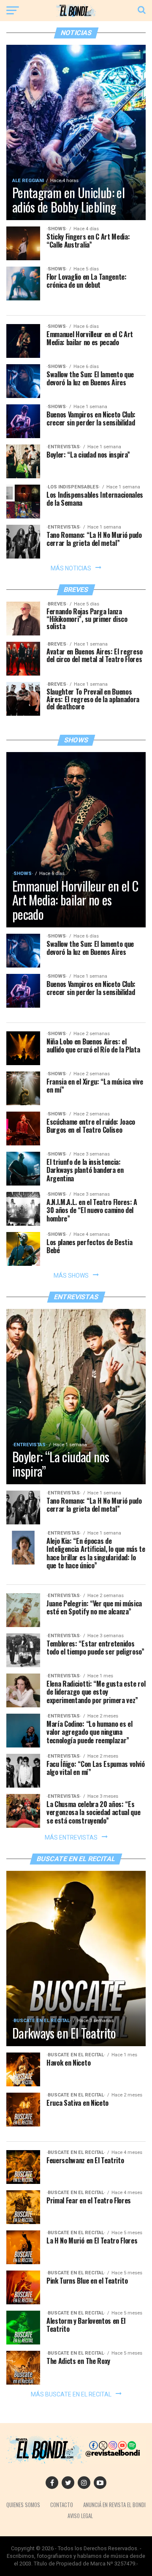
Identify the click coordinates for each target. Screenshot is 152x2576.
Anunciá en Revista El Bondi (114, 2505)
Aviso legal (80, 2516)
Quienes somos (23, 2505)
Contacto (62, 2505)
